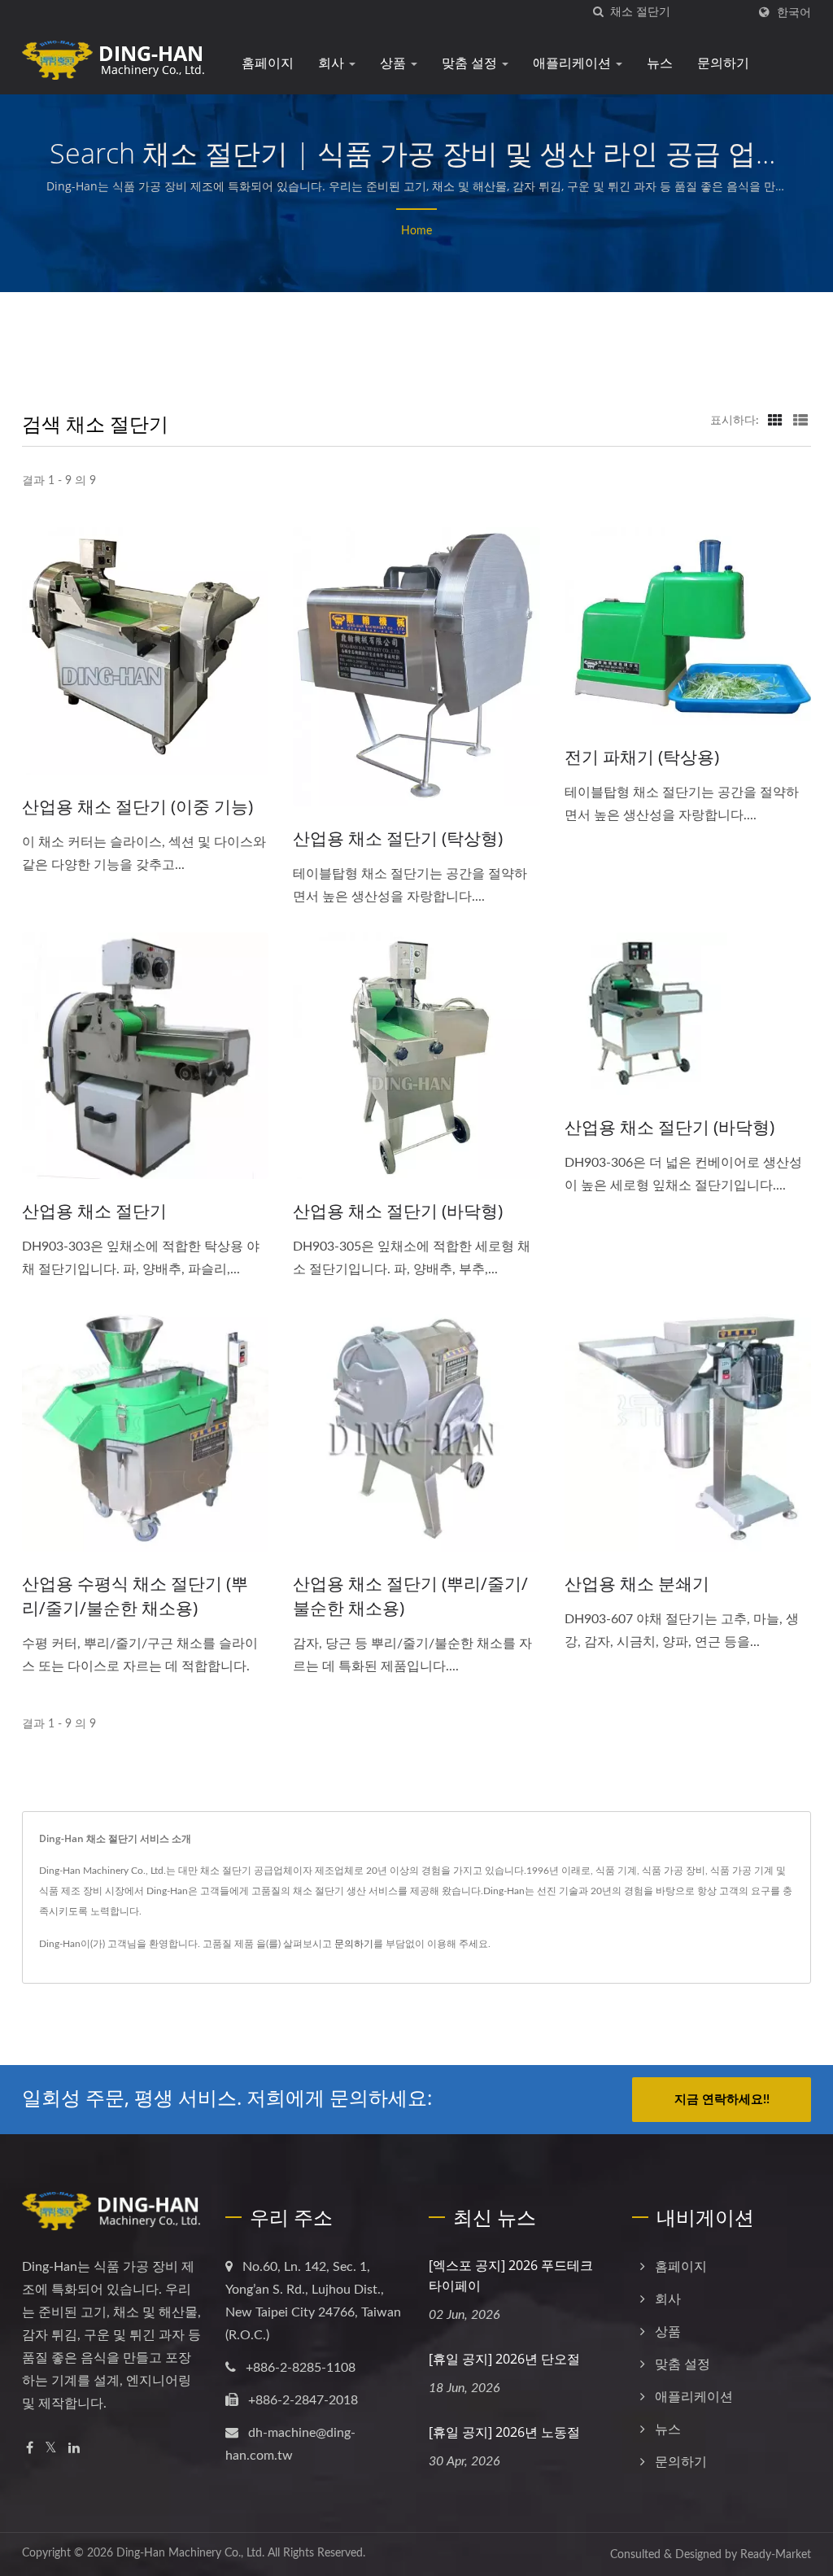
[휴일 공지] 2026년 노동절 (504, 2432)
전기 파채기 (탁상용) (642, 757)
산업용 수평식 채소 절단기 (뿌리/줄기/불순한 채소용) (135, 1596)
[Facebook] (30, 2449)
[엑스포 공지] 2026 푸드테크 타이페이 (511, 2275)
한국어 (794, 13)
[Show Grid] (775, 421)
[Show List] (800, 421)
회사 (333, 63)
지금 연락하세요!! (722, 2100)
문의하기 (723, 63)
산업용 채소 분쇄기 (637, 1583)
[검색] (598, 13)
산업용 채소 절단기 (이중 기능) (137, 806)
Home (416, 231)
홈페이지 (268, 63)
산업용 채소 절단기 (94, 1211)
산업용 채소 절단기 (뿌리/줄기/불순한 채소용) (410, 1596)
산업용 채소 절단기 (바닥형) (398, 1211)
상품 (395, 63)
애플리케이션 (574, 63)
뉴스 (660, 63)
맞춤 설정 (471, 63)
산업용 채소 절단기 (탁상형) (398, 838)
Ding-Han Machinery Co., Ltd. (190, 2553)
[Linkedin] (74, 2449)
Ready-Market (776, 2555)
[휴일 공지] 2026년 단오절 (504, 2359)
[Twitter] (51, 2449)
